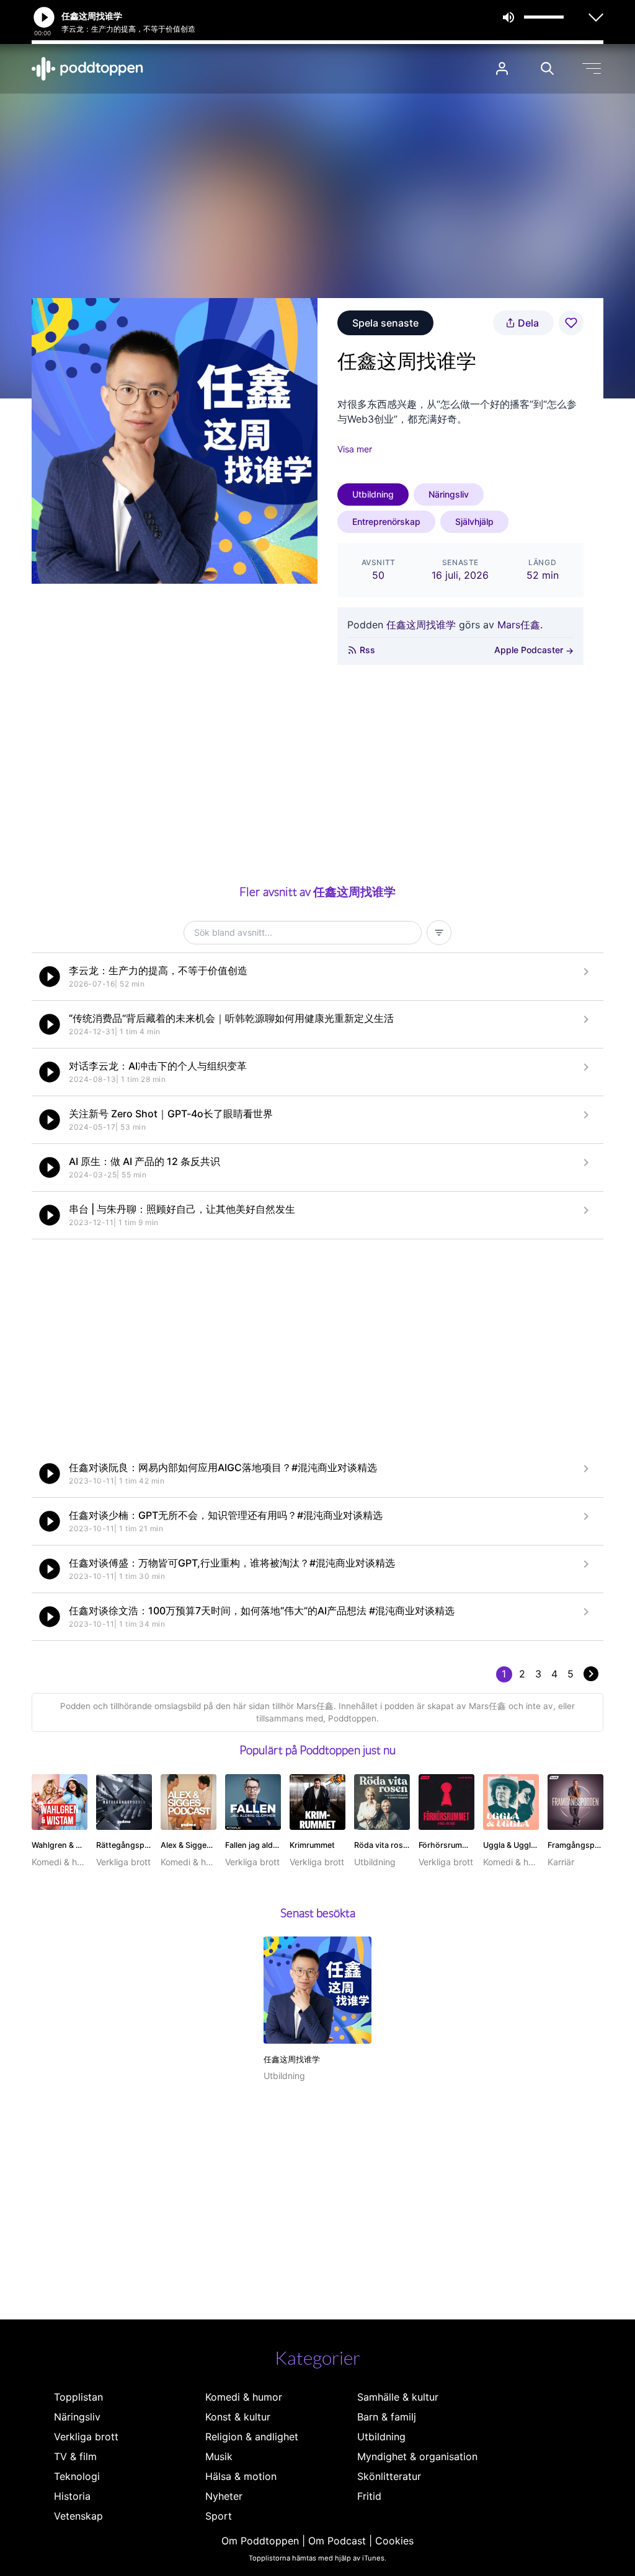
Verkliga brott (86, 2437)
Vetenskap (78, 2516)
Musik (219, 2456)
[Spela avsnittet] (50, 977)
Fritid (369, 2496)
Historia (72, 2496)
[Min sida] (502, 68)
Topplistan (78, 2397)
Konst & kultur (238, 2417)
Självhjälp (474, 521)
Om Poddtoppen (260, 2541)
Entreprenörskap (386, 521)
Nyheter (224, 2496)
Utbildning (373, 494)
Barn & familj (387, 2417)
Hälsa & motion (241, 2476)
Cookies (394, 2541)
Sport (219, 2516)
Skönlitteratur (389, 2476)
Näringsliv (449, 494)
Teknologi (77, 2476)
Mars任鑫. (520, 625)
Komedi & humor (244, 2397)
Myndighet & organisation (417, 2456)
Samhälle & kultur (398, 2397)
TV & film (75, 2456)
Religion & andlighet (252, 2437)
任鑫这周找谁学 (421, 625)
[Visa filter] (439, 933)
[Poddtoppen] (87, 69)
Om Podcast (337, 2541)
